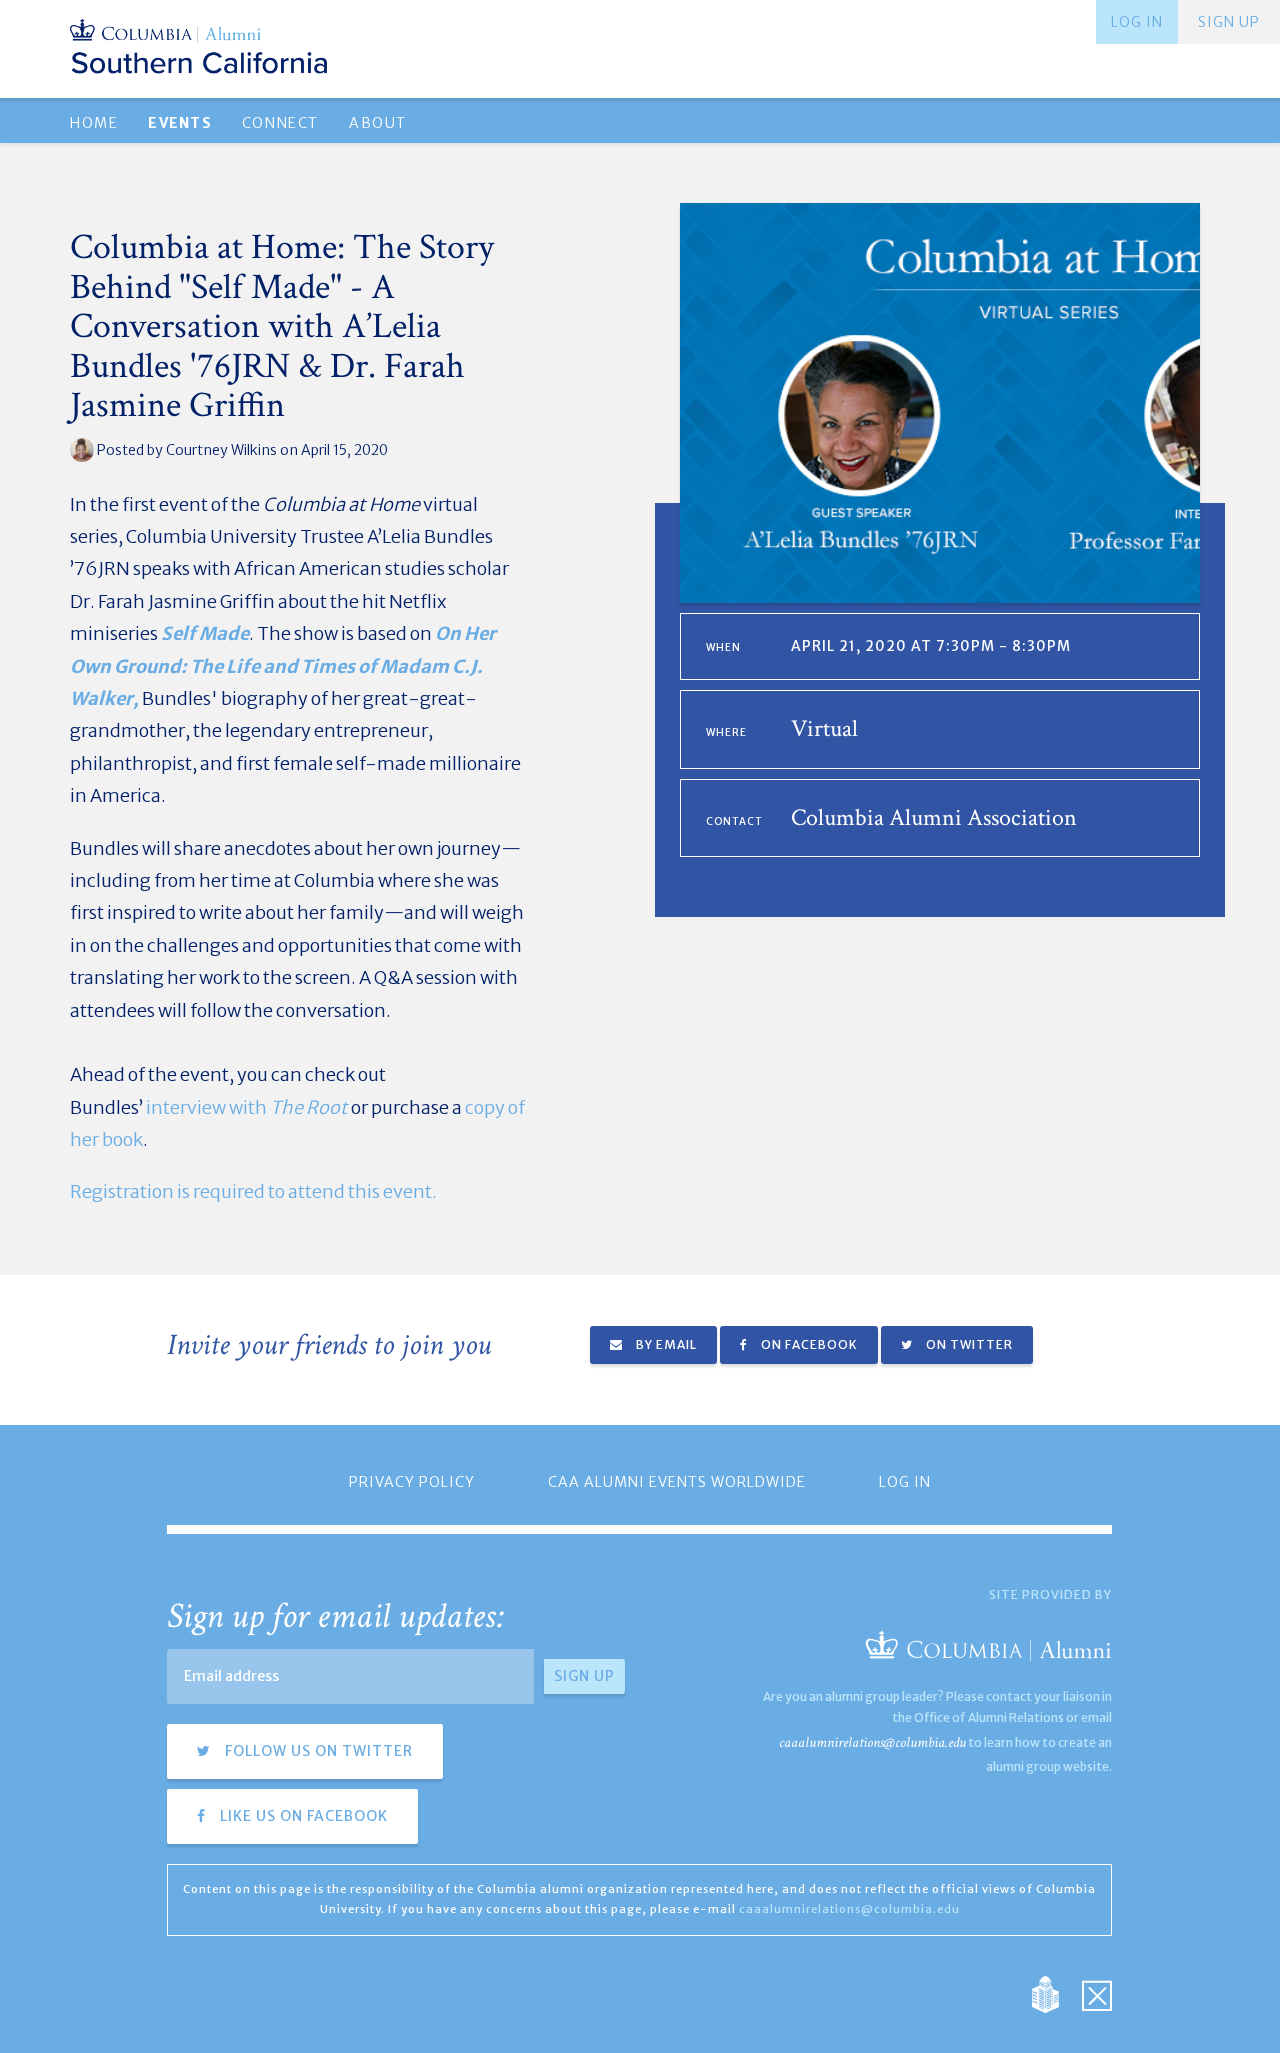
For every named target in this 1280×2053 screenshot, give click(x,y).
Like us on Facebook (302, 1816)
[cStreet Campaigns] (1097, 1993)
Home (94, 123)
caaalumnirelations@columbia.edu (872, 1742)
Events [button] (179, 123)
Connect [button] (280, 123)
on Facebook (808, 1344)
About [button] (378, 123)
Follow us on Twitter (317, 1751)
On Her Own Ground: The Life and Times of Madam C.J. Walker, (283, 666)
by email (665, 1344)
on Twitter (968, 1344)
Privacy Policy (412, 1482)
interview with (247, 1107)
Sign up (1229, 22)
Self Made (205, 633)
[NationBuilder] (1055, 1993)
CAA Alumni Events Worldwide (677, 1482)
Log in (1137, 22)
